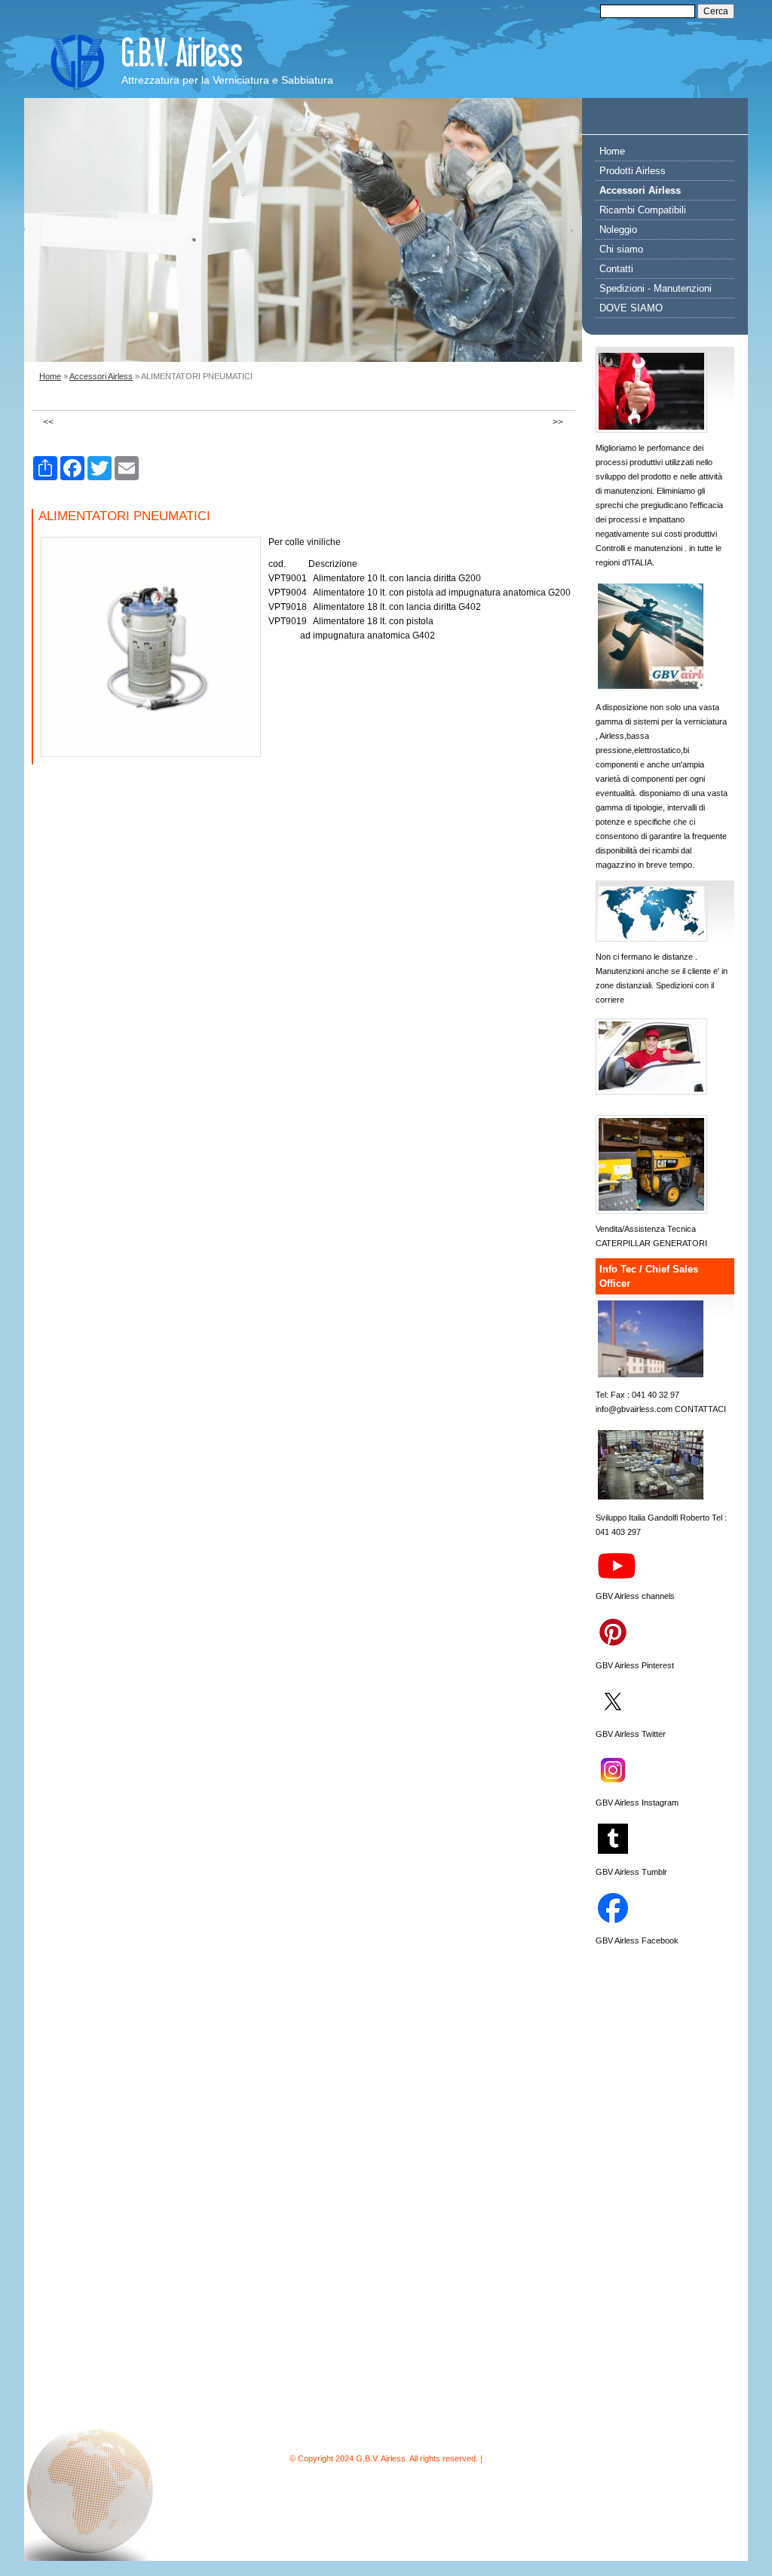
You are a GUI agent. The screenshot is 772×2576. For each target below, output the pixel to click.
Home (50, 376)
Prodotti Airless (633, 171)
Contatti (616, 269)
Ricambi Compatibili (643, 210)
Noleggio (618, 230)
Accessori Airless (101, 376)
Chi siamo (621, 249)
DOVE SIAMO (631, 308)
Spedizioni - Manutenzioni (656, 288)
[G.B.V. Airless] (77, 62)
